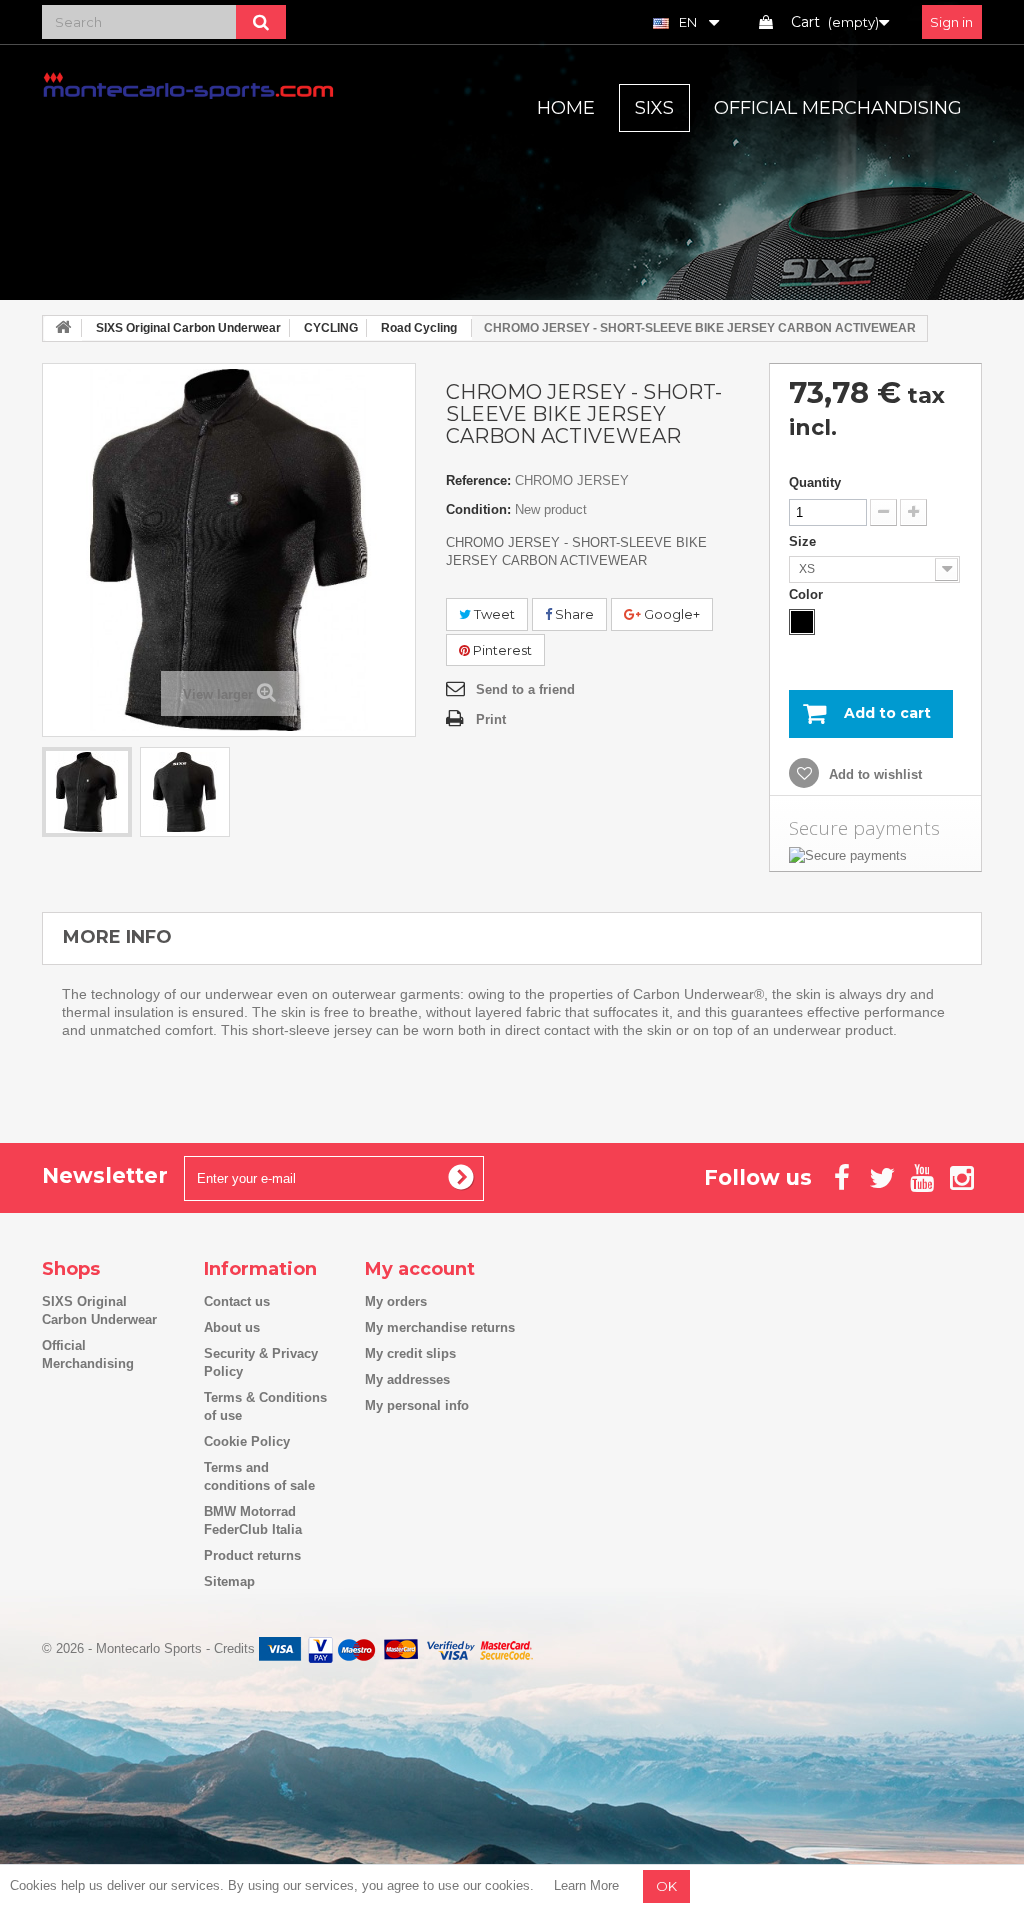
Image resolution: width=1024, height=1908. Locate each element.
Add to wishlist (873, 774)
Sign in (951, 22)
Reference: (478, 480)
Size (804, 541)
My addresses (407, 1379)
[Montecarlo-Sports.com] (188, 84)
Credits (234, 1648)
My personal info (417, 1405)
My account (420, 1269)
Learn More (586, 1885)
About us (232, 1327)
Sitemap (229, 1581)
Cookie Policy (247, 1441)
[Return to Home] (63, 328)
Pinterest (501, 650)
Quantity (815, 482)
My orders (396, 1301)
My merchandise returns (440, 1327)
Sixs (654, 108)
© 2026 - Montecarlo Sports (124, 1648)
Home (566, 108)
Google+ (670, 614)
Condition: (478, 509)
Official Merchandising (838, 108)
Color (808, 594)
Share (573, 614)
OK (666, 1886)
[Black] (802, 622)
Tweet (493, 614)
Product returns (252, 1555)
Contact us (237, 1301)
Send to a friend (525, 689)
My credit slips (410, 1353)
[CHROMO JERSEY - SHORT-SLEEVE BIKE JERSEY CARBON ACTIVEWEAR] (87, 792)
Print (491, 719)
